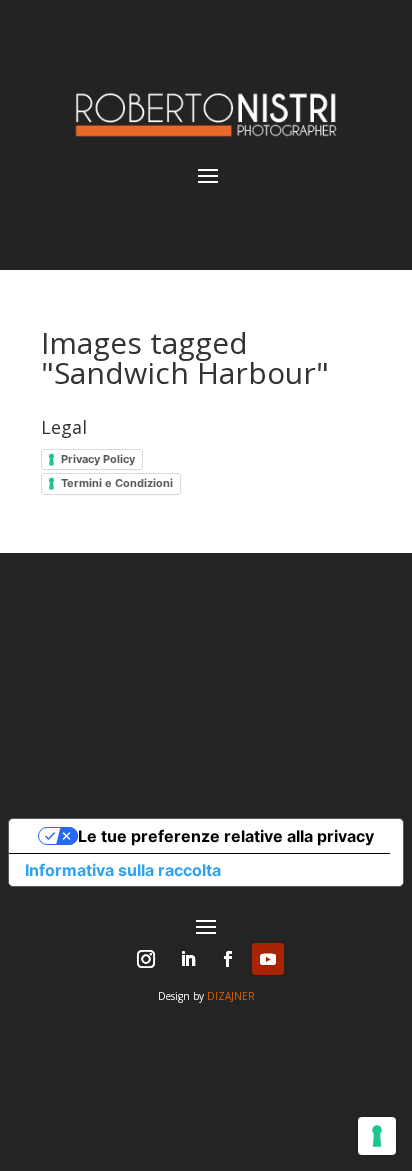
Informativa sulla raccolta (123, 870)
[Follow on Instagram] (146, 959)
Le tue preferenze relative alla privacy (226, 836)
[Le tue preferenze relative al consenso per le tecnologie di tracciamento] (377, 1136)
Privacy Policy (98, 459)
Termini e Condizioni (117, 483)
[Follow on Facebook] (228, 959)
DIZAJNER (231, 996)
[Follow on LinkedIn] (188, 959)
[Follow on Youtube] (268, 959)
